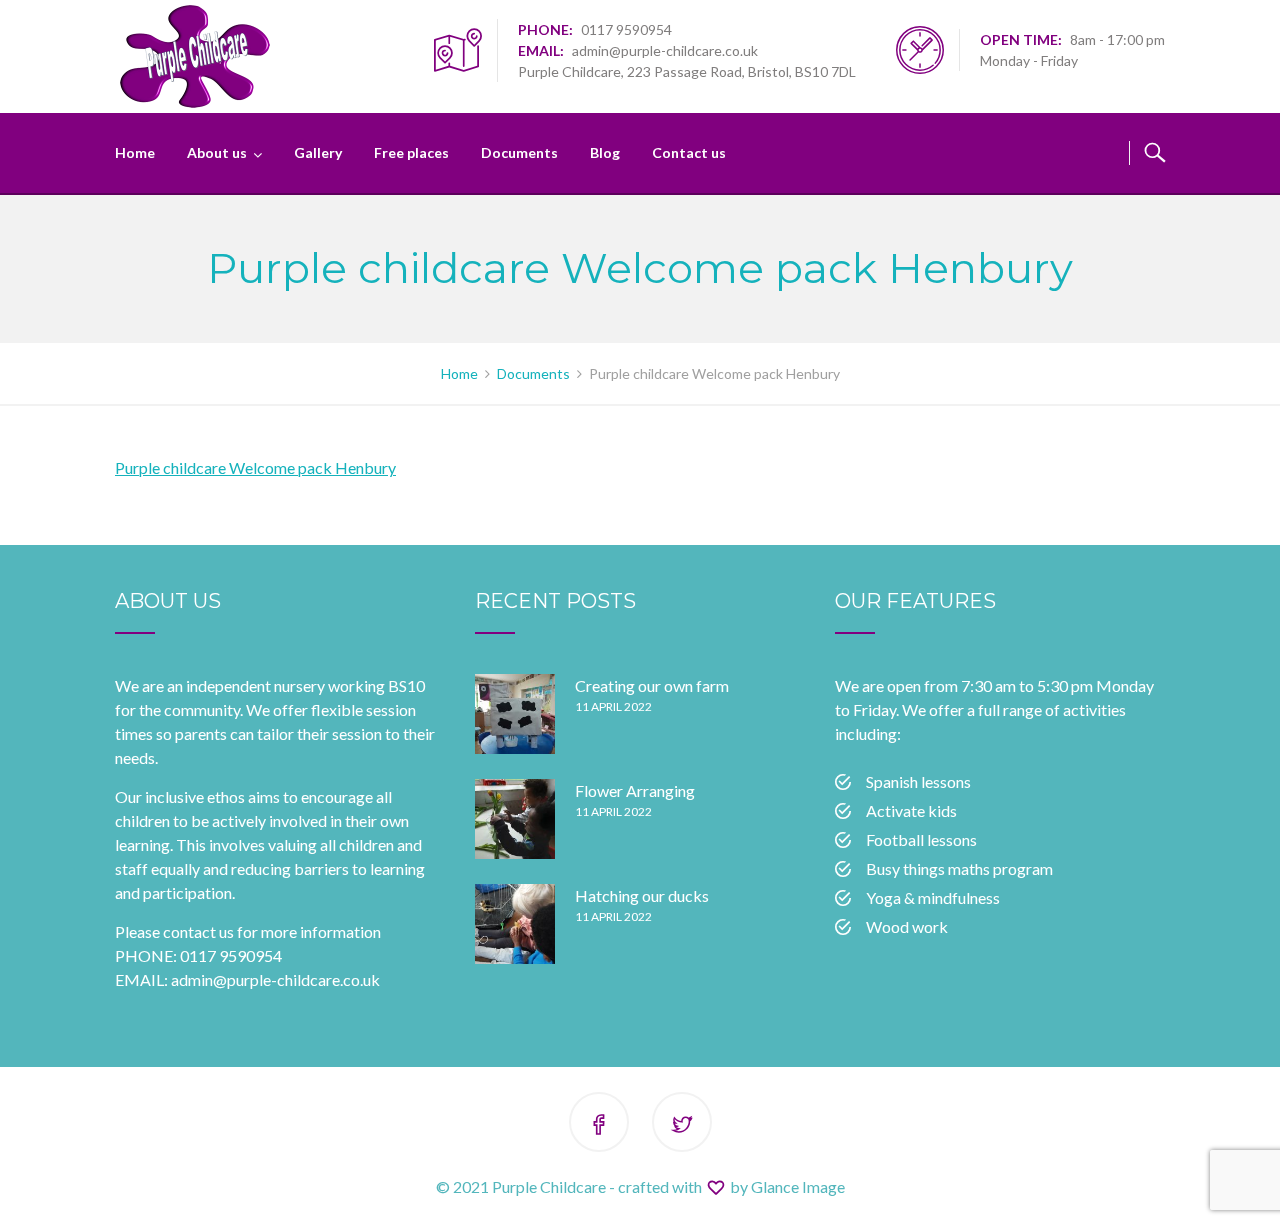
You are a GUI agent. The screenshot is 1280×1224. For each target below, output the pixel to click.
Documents (519, 152)
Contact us (689, 152)
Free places (411, 152)
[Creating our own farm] (515, 714)
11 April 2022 (613, 706)
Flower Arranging (635, 790)
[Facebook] (599, 1125)
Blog (605, 152)
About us (217, 152)
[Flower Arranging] (515, 819)
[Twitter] (682, 1125)
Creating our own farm (652, 685)
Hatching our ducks (642, 895)
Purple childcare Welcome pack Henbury (255, 467)
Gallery (318, 152)
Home (135, 152)
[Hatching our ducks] (515, 924)
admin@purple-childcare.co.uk (665, 50)
